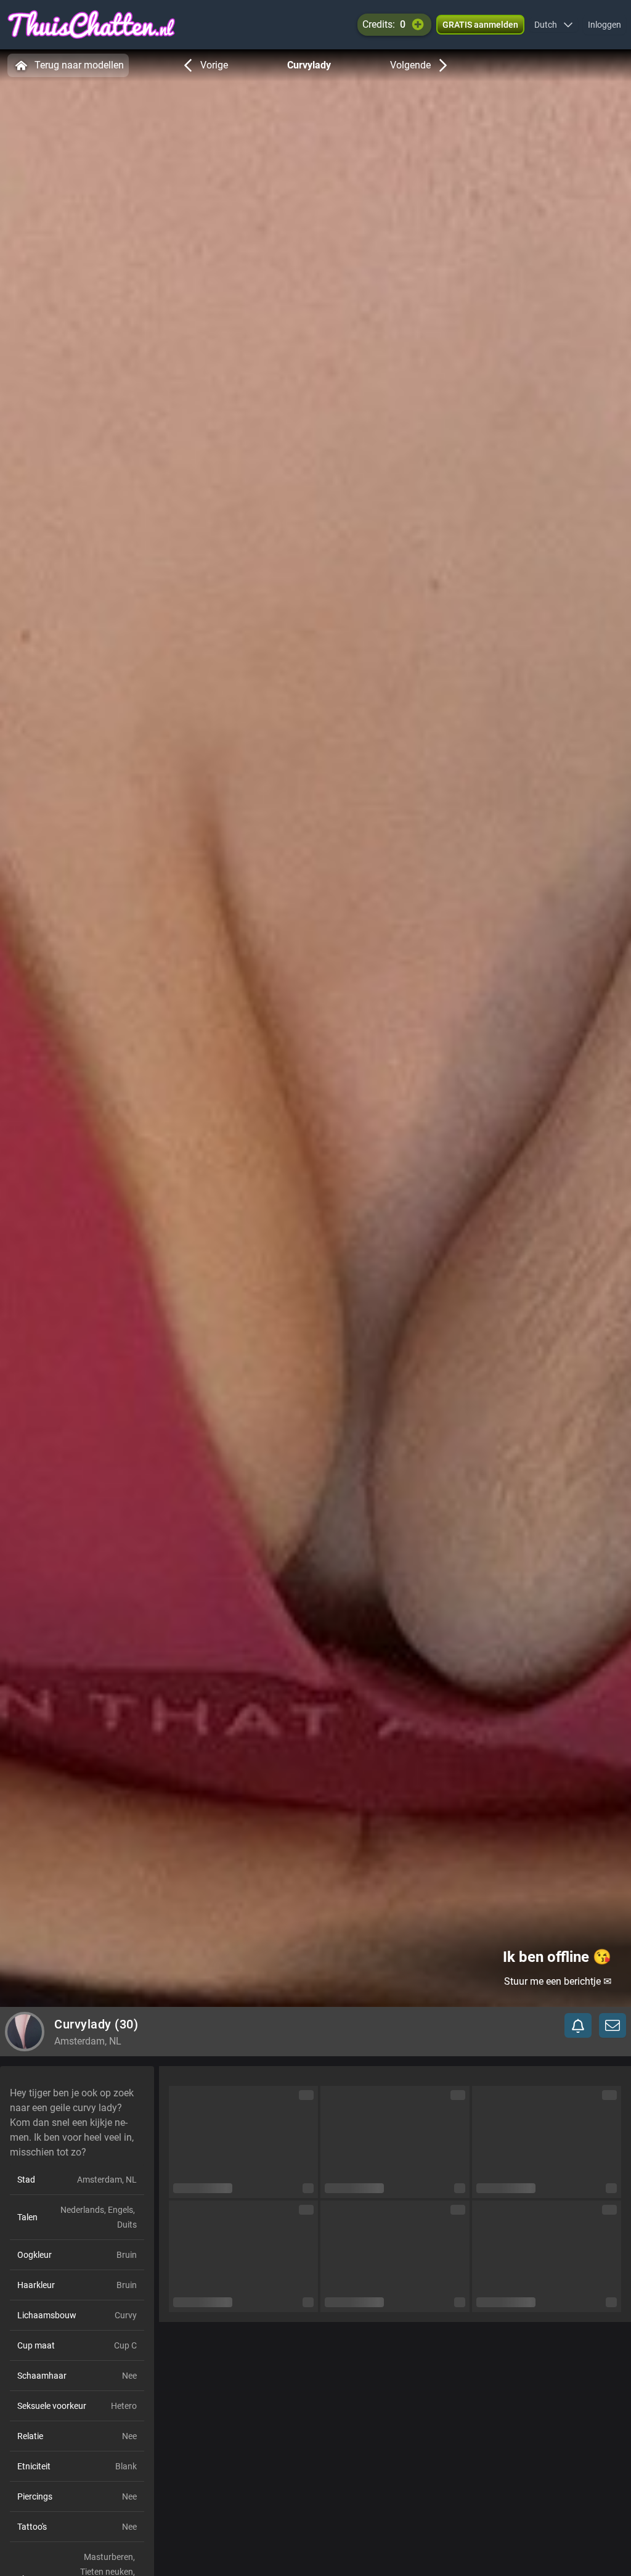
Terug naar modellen (79, 65)
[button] (554, 25)
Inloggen (605, 25)
